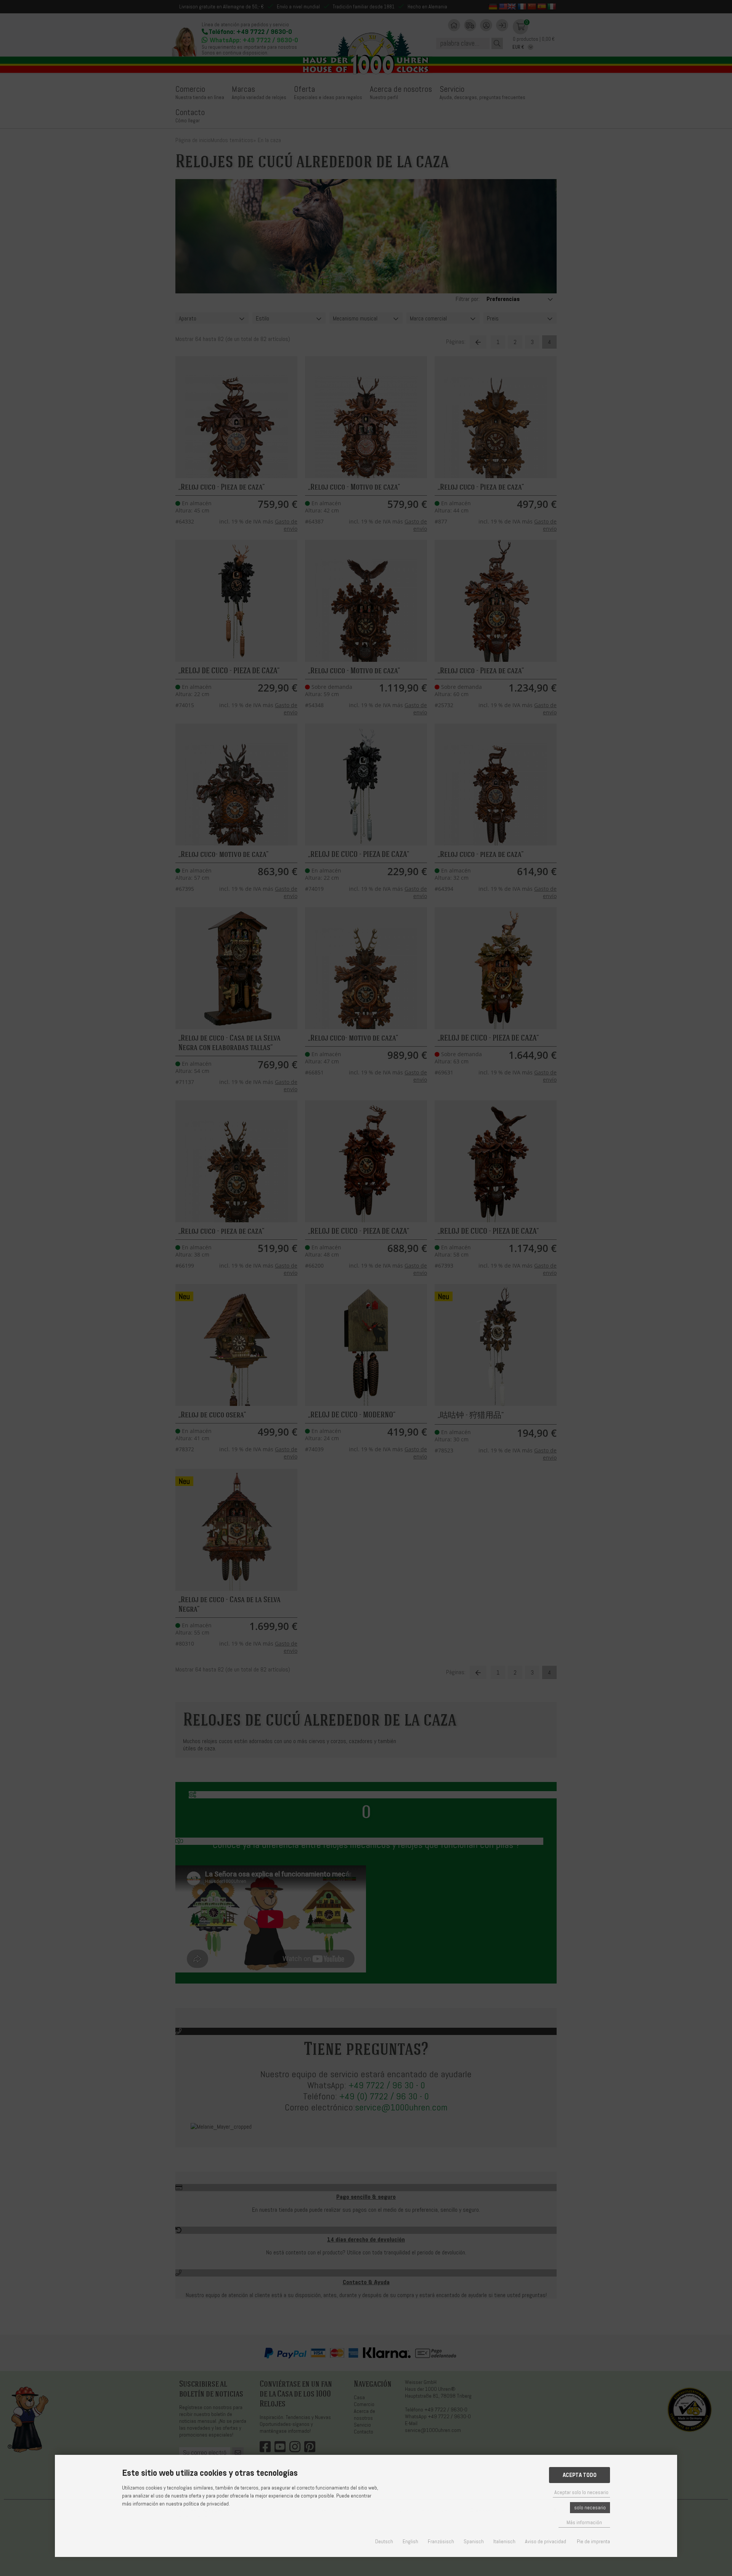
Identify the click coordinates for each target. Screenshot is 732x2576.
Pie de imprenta (593, 2542)
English (410, 2542)
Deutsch (384, 2542)
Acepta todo (580, 2475)
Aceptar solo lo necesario (581, 2492)
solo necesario (590, 2508)
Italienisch (504, 2542)
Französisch (441, 2542)
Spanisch (474, 2542)
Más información (584, 2522)
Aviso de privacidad (546, 2542)
